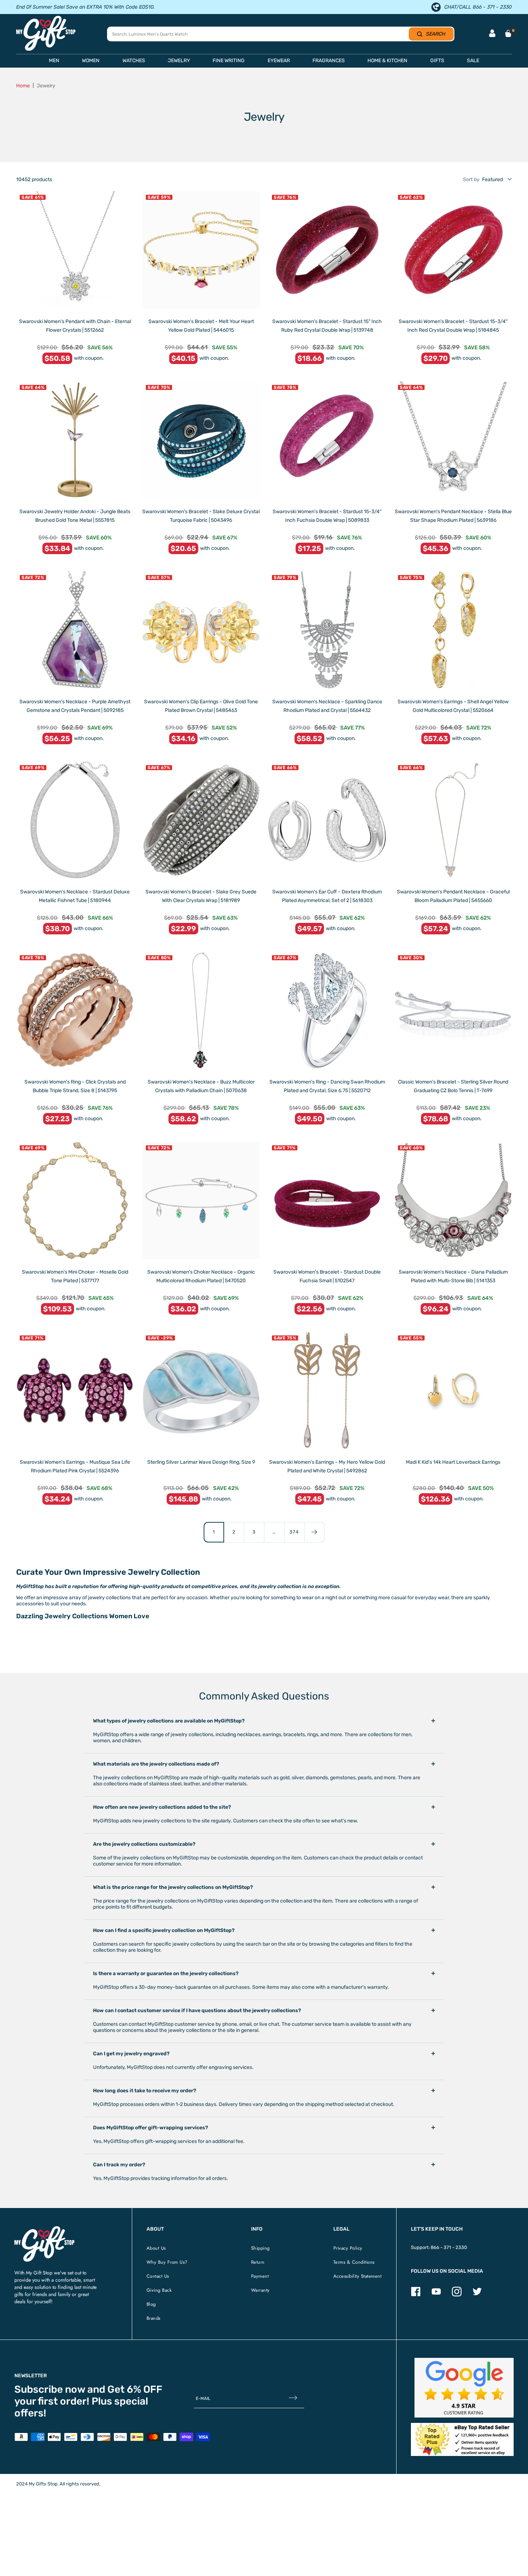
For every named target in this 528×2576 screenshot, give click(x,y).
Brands (154, 2318)
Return (258, 2262)
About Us (156, 2248)
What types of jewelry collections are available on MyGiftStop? (169, 1721)
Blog (151, 2304)
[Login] (492, 34)
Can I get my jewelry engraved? (131, 2054)
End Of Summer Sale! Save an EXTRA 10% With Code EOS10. (85, 7)
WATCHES (134, 61)
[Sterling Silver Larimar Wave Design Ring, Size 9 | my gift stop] (201, 1391)
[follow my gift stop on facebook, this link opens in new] (416, 2295)
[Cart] (508, 33)
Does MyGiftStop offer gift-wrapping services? (150, 2128)
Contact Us (158, 2276)
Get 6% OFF (135, 2389)
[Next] (314, 1532)
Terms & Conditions (354, 2262)
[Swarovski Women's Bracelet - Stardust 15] (327, 250)
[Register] (293, 2398)
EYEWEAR (279, 61)
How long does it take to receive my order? (145, 2091)
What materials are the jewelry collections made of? (156, 1764)
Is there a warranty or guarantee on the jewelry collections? (166, 1974)
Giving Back (159, 2290)
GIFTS (437, 61)
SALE (473, 61)
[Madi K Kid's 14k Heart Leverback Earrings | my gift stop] (453, 1391)
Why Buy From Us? (167, 2262)
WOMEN (91, 61)
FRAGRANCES (329, 61)
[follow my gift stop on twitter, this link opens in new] (477, 2295)
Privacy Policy (348, 2248)
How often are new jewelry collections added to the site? (162, 1807)
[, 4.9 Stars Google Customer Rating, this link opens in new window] (464, 2388)
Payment (260, 2276)
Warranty (260, 2290)
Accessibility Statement (358, 2276)
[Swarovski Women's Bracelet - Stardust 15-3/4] (453, 250)
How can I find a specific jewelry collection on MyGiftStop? (164, 1930)
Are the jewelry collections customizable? (144, 1844)
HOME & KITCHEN (387, 61)
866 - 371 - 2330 (449, 2247)
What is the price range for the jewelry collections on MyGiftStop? (173, 1887)
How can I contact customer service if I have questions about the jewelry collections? (197, 2011)
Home (23, 86)
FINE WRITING (229, 61)
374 (294, 1532)
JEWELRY (179, 61)
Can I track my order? (119, 2165)
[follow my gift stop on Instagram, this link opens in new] (457, 2295)
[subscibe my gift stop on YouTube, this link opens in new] (436, 2295)
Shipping (260, 2248)
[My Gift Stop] (44, 2229)
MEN (54, 61)
